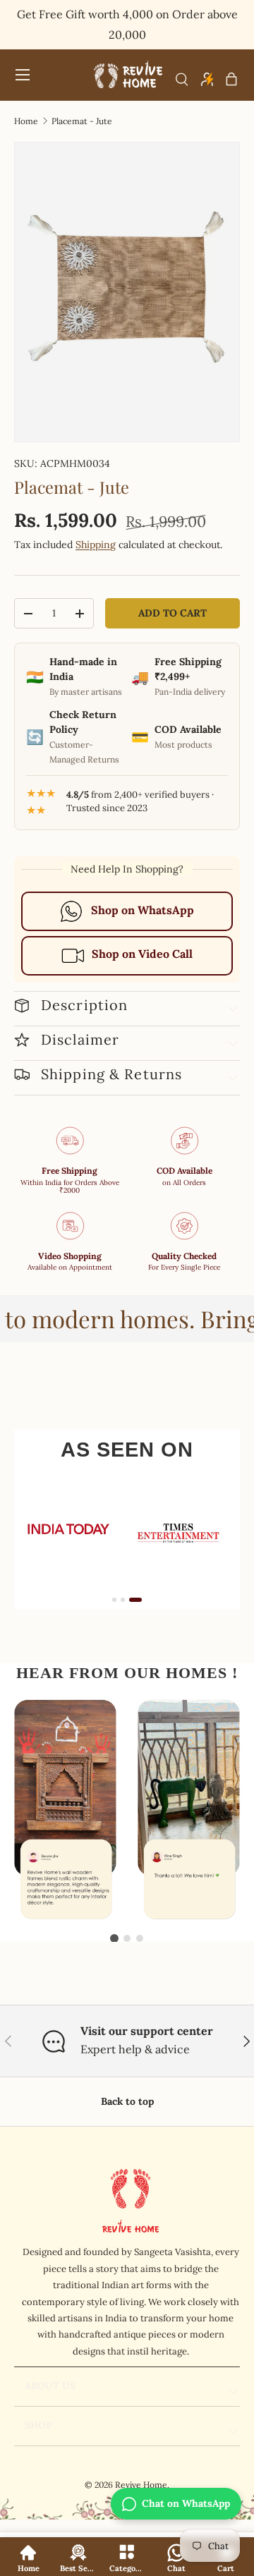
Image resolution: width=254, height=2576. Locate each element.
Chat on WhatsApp (186, 2503)
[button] (231, 79)
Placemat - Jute (82, 121)
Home (26, 121)
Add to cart (173, 613)
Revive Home (141, 2485)
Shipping (96, 545)
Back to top (127, 2101)
